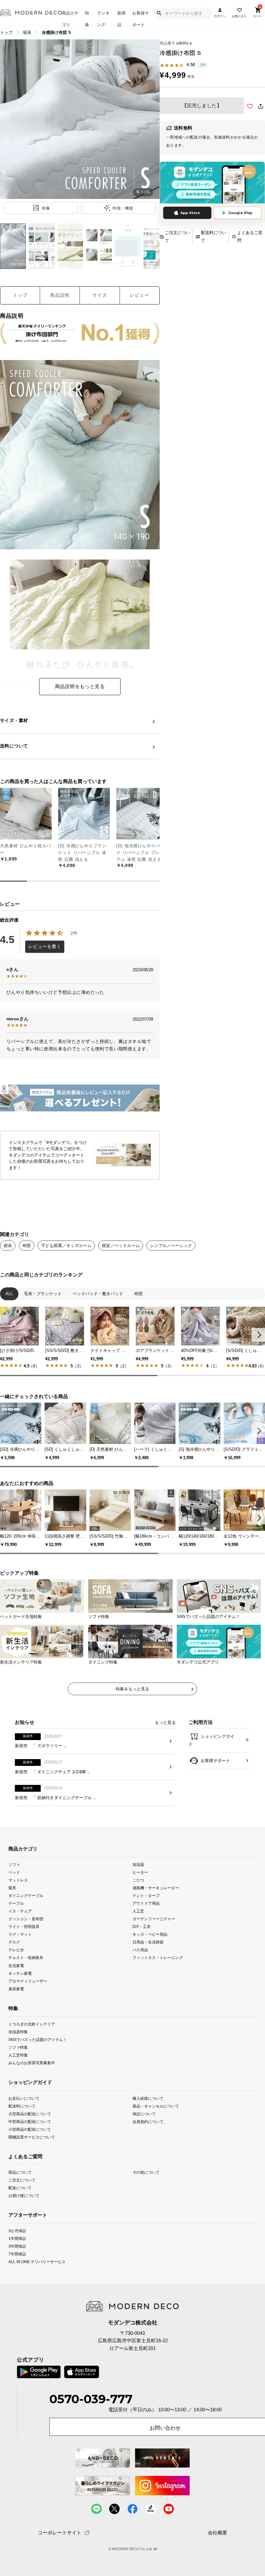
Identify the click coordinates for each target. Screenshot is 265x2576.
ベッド (14, 1872)
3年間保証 (17, 2246)
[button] (258, 1335)
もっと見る (165, 1722)
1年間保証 (17, 2238)
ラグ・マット (20, 1934)
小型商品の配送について (30, 2129)
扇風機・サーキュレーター (156, 1888)
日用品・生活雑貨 (148, 1942)
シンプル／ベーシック (171, 1246)
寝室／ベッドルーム (121, 1246)
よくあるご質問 (250, 236)
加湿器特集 (18, 2031)
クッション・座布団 (26, 1919)
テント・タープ (146, 1896)
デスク (14, 1942)
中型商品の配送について (30, 2121)
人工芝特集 (18, 2055)
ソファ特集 (18, 2047)
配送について (20, 2188)
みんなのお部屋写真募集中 (32, 2063)
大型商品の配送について (30, 2113)
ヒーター (140, 1872)
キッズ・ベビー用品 (150, 1934)
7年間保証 (17, 2254)
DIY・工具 (142, 1927)
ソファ (14, 1865)
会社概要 (217, 2533)
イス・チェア (20, 1911)
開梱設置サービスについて (32, 2137)
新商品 (122, 18)
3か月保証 (17, 2231)
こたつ (138, 1880)
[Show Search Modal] (159, 13)
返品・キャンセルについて (156, 2106)
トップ (6, 32)
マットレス (18, 1880)
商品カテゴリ (70, 18)
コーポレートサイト (60, 2533)
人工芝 (138, 1911)
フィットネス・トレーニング (158, 1958)
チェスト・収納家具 (26, 1958)
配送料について (214, 236)
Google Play (240, 213)
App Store (190, 213)
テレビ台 (16, 1950)
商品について (20, 2172)
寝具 (27, 32)
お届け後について (24, 2195)
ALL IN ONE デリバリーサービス (37, 2262)
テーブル (16, 1903)
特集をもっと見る (132, 1689)
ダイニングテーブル (26, 1896)
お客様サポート (141, 18)
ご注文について (177, 236)
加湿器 (138, 1865)
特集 (87, 18)
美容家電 (16, 1989)
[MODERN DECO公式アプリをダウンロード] (212, 183)
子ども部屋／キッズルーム (66, 1246)
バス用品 (140, 1950)
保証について (144, 2113)
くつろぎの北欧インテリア (32, 2024)
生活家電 (16, 1965)
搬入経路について (148, 2098)
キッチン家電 (20, 1973)
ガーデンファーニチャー (154, 1919)
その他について (146, 2172)
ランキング (103, 18)
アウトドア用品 (146, 1903)
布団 (26, 1246)
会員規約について (148, 2121)
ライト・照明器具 (24, 1927)
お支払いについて (24, 2098)
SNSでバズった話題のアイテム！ (38, 2040)
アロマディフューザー (28, 1981)
